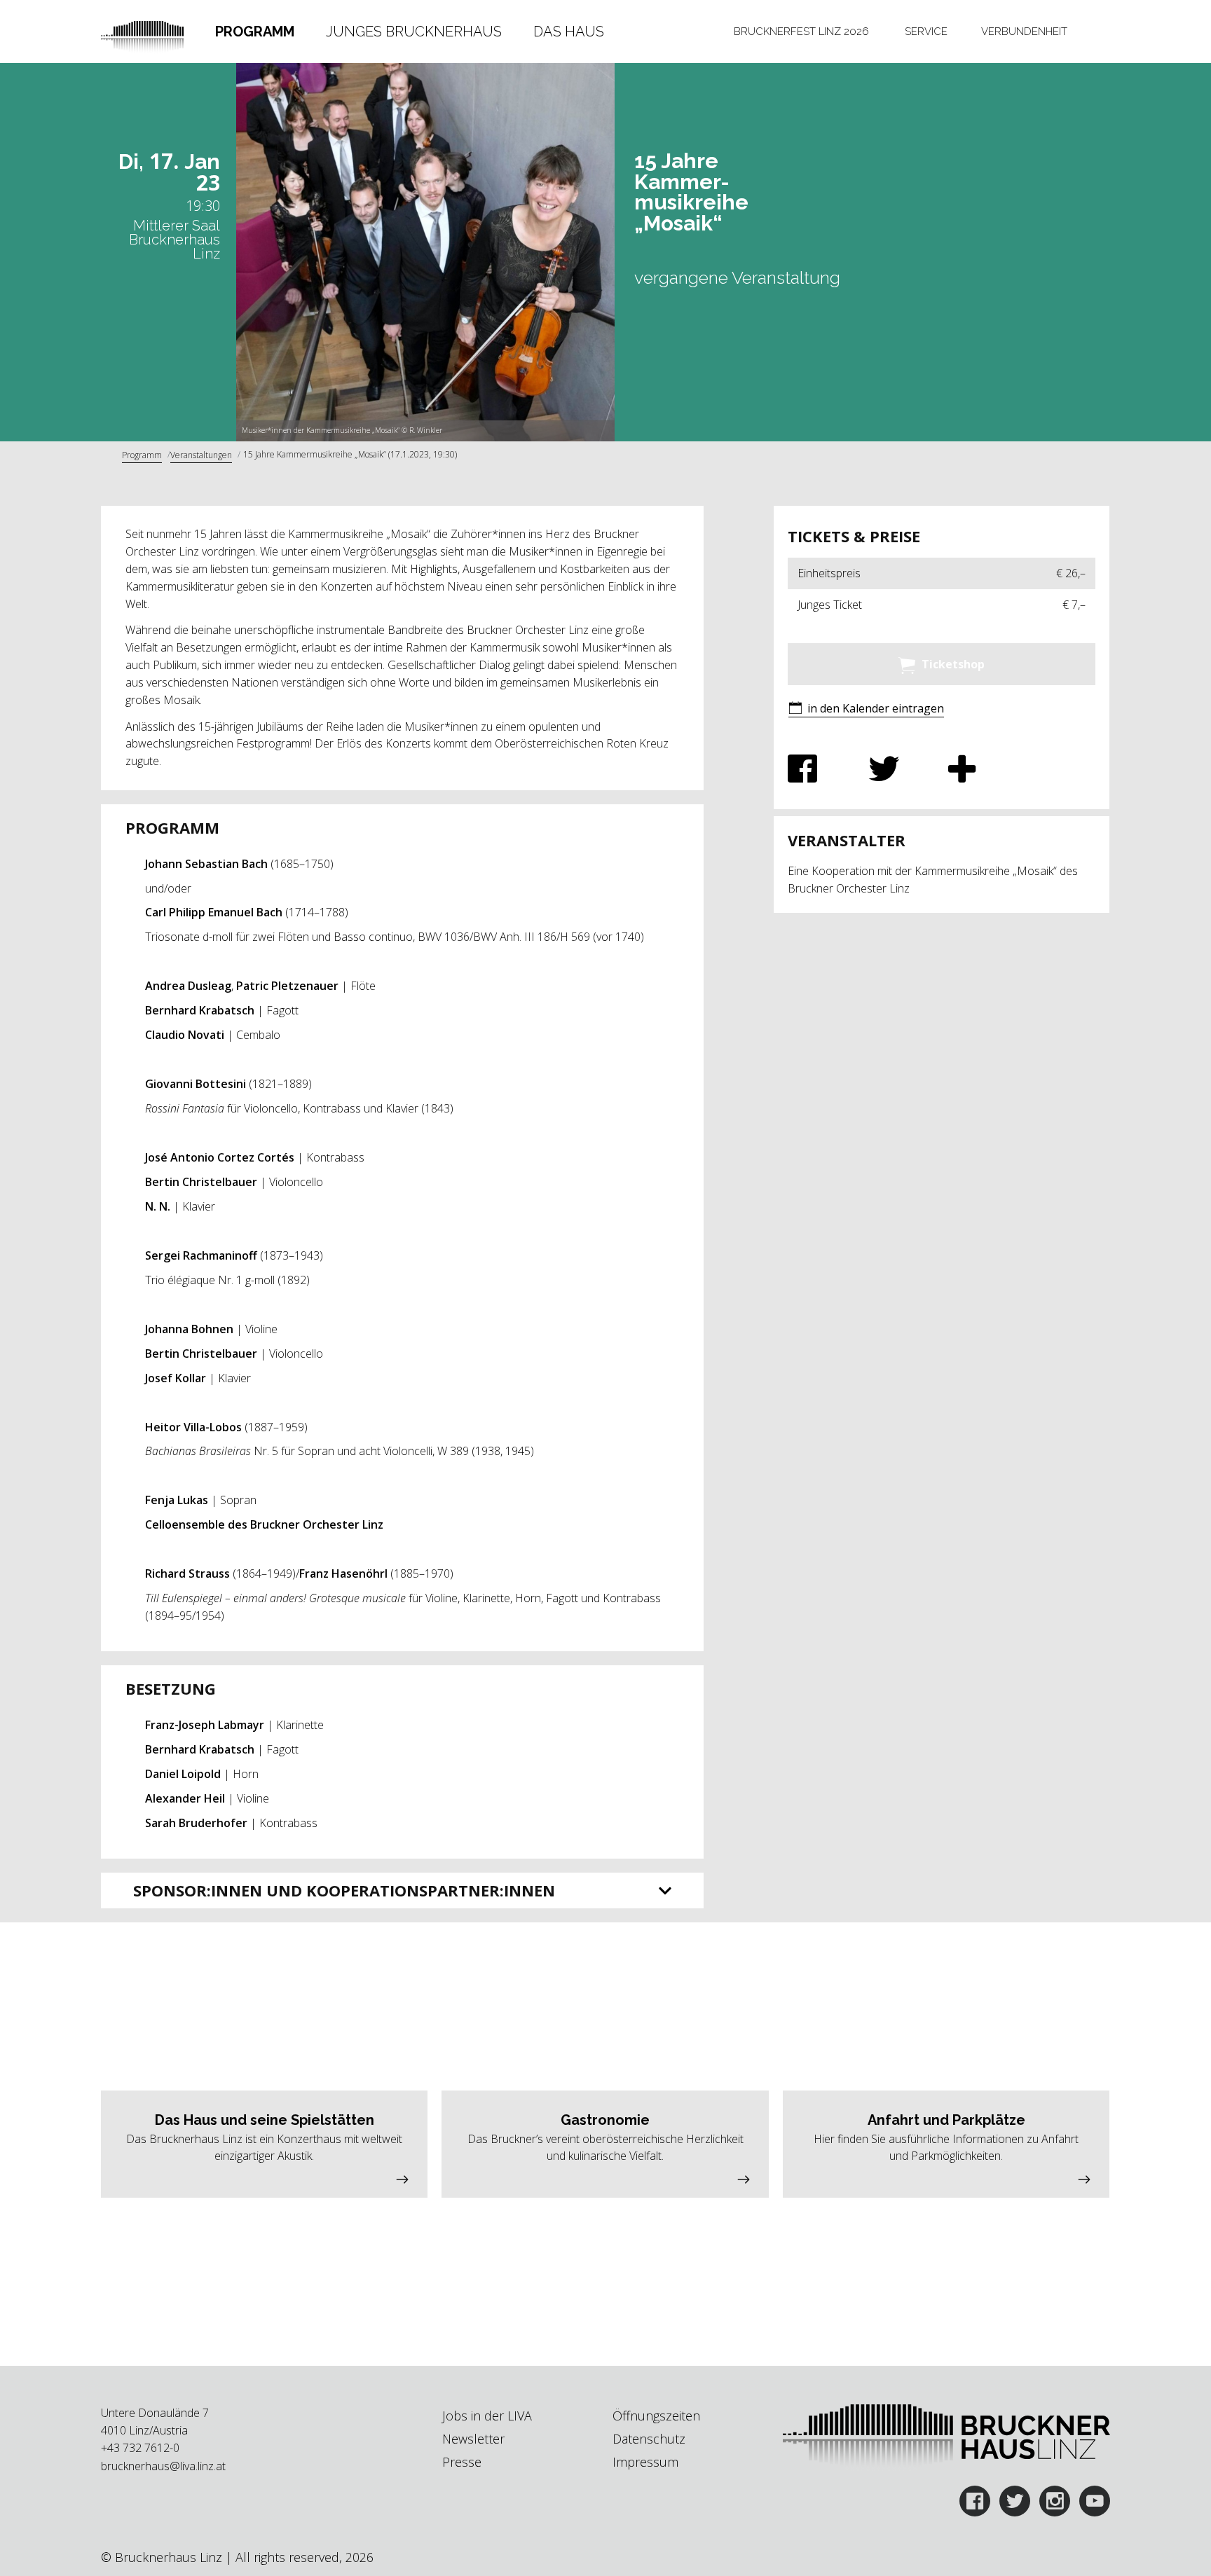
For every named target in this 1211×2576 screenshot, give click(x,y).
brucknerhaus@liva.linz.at (163, 2466)
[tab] (255, 32)
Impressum (645, 2462)
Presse (462, 2462)
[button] (866, 709)
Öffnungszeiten (656, 2416)
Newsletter (473, 2439)
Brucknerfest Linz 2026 (801, 32)
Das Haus (569, 32)
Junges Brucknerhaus (414, 32)
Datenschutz (649, 2439)
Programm (255, 32)
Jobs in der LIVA (487, 2416)
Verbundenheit (1024, 32)
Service (926, 32)
